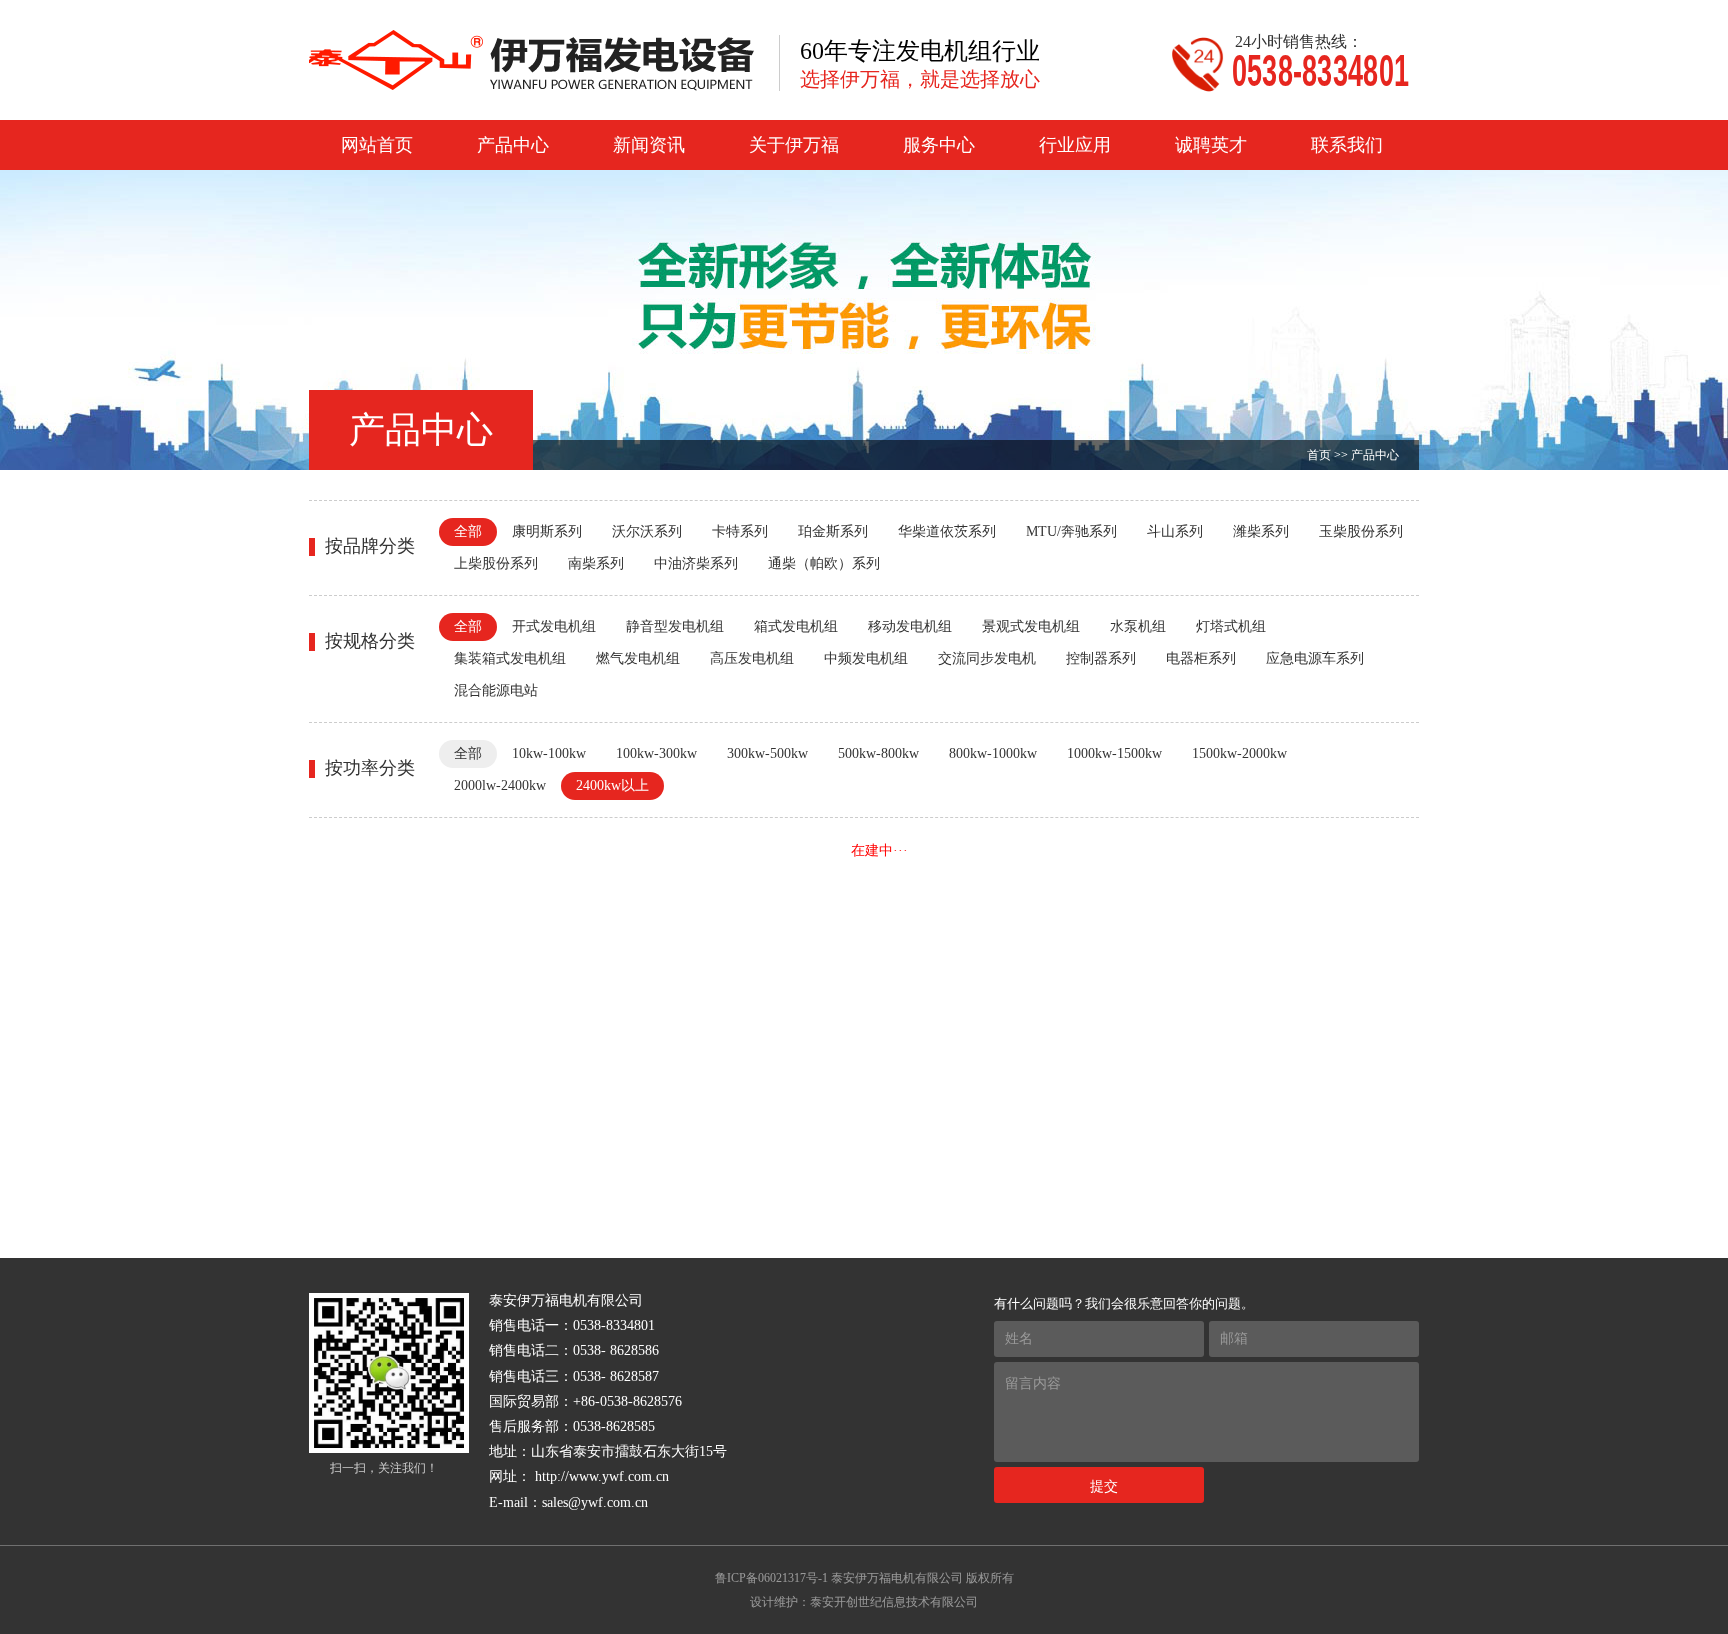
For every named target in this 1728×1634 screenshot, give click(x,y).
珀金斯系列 (833, 531)
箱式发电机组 (796, 626)
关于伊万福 (794, 145)
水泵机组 (1138, 626)
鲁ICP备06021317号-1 (771, 1578)
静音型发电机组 (675, 626)
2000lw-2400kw (500, 785)
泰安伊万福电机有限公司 (897, 1578)
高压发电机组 (752, 658)
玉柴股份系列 (1361, 531)
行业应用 (1075, 145)
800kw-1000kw (993, 753)
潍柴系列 (1261, 531)
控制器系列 (1101, 658)
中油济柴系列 (696, 563)
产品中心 (513, 145)
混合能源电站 (496, 690)
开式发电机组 (554, 626)
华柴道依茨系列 (947, 531)
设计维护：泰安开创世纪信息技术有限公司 (864, 1602)
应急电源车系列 (1315, 658)
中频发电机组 (866, 658)
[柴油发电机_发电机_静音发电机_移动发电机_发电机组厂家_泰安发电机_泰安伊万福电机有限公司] (531, 60)
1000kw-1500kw (1114, 753)
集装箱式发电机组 (510, 658)
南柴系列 (596, 563)
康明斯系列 (547, 531)
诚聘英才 (1211, 145)
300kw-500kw (767, 753)
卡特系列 (740, 531)
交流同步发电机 (987, 658)
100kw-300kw (656, 753)
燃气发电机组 (638, 658)
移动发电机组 (910, 626)
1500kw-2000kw (1239, 753)
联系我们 (1347, 145)
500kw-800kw (878, 753)
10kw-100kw (549, 753)
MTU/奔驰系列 (1071, 531)
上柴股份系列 (496, 563)
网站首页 (377, 145)
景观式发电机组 (1031, 626)
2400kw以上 (612, 785)
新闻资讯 (649, 145)
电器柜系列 (1201, 658)
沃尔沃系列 (647, 531)
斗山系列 (1175, 531)
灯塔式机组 (1231, 626)
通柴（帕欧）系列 (824, 563)
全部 (468, 531)
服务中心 (939, 145)
